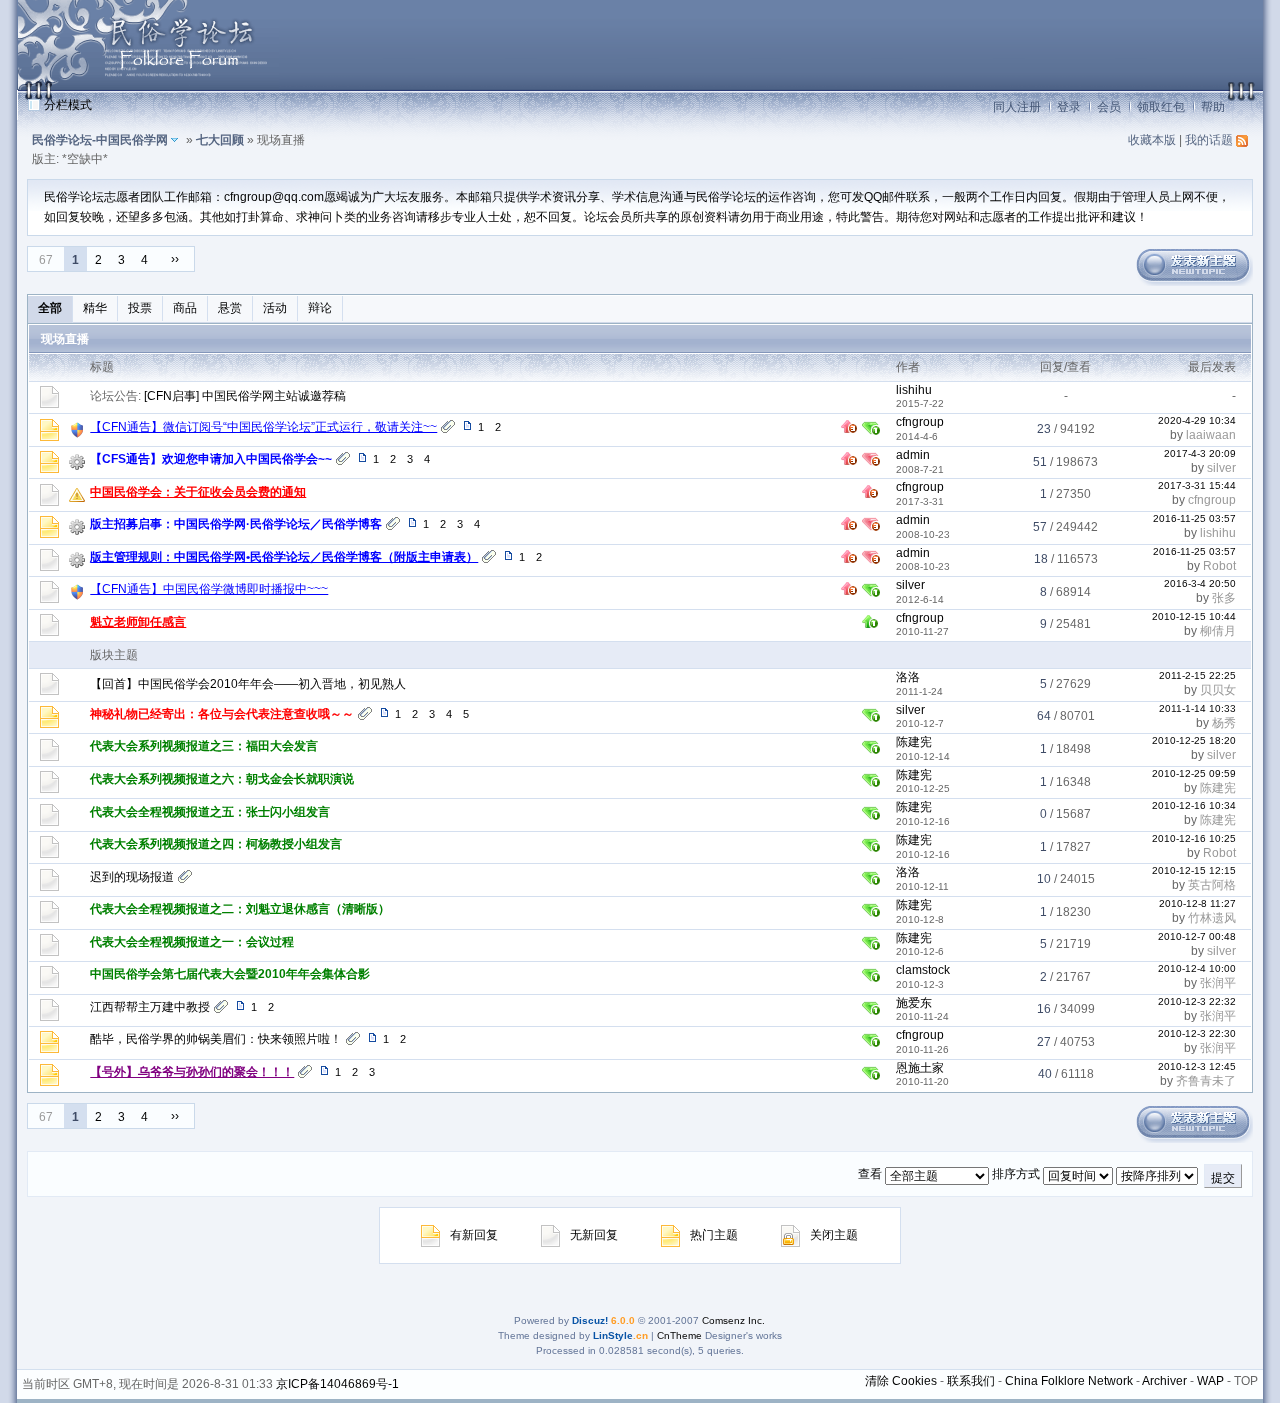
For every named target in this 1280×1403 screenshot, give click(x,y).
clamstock (923, 970)
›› (175, 259)
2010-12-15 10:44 (1194, 616)
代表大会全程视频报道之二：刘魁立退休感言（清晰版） (240, 909)
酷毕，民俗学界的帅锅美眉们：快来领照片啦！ (216, 1039)
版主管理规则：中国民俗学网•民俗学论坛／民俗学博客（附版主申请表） (284, 557)
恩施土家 (920, 1068)
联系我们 (971, 1381)
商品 (185, 308)
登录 (1069, 107)
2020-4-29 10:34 (1197, 420)
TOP (1246, 1381)
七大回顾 (220, 140)
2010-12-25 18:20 (1194, 740)
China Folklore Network (1069, 1381)
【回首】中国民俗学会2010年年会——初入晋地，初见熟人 (248, 684)
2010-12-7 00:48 (1197, 936)
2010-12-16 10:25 (1194, 838)
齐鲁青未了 (1206, 1081)
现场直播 (65, 339)
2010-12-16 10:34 (1194, 805)
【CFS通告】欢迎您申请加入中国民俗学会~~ (211, 459)
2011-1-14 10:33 (1197, 708)
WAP (1210, 1381)
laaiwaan (1211, 435)
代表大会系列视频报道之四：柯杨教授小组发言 (216, 844)
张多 (1224, 598)
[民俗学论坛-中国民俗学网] (148, 86)
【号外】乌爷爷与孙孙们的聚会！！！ (192, 1072)
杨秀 (1224, 723)
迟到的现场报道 (132, 877)
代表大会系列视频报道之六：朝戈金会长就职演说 (222, 779)
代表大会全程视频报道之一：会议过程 (192, 942)
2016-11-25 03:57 (1194, 518)
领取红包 (1161, 107)
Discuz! (590, 1320)
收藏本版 (1152, 140)
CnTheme (679, 1335)
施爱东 (914, 1003)
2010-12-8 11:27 (1197, 903)
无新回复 (594, 1235)
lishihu (914, 390)
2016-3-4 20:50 (1200, 583)
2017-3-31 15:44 (1197, 485)
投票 (140, 308)
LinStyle (613, 1335)
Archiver (1164, 1381)
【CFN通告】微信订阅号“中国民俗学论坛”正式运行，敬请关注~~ (263, 427)
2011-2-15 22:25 (1197, 675)
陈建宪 (914, 742)
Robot (1219, 566)
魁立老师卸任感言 (138, 622)
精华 (95, 308)
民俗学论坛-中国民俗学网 (100, 140)
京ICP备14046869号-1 (337, 1384)
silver (1221, 468)
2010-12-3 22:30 (1197, 1033)
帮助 (1213, 107)
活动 (275, 308)
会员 (1109, 107)
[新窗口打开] (49, 437)
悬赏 (230, 308)
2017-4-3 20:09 (1200, 453)
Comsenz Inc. (733, 1320)
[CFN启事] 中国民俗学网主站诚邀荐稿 (245, 396)
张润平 (1218, 983)
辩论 (320, 308)
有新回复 (474, 1235)
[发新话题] (1193, 282)
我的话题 (1209, 140)
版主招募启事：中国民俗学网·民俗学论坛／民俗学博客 (236, 524)
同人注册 (1017, 107)
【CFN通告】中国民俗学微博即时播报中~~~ (209, 589)
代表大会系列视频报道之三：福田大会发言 (204, 746)
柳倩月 (1218, 631)
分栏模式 (68, 105)
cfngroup (920, 422)
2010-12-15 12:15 (1194, 870)
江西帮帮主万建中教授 (150, 1007)
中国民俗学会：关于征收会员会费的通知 (198, 492)
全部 (50, 308)
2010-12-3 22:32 (1197, 1001)
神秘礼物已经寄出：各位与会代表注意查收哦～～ (222, 714)
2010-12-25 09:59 (1194, 773)
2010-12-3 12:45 (1197, 1066)
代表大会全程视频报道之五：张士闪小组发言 (210, 812)
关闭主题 (834, 1235)
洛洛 (908, 677)
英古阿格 (1212, 885)
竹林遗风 (1212, 918)
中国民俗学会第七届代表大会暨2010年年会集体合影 (230, 974)
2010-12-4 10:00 (1197, 968)
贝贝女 (1218, 690)
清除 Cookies (901, 1381)
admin (913, 455)
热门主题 (714, 1235)
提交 (1223, 1178)
